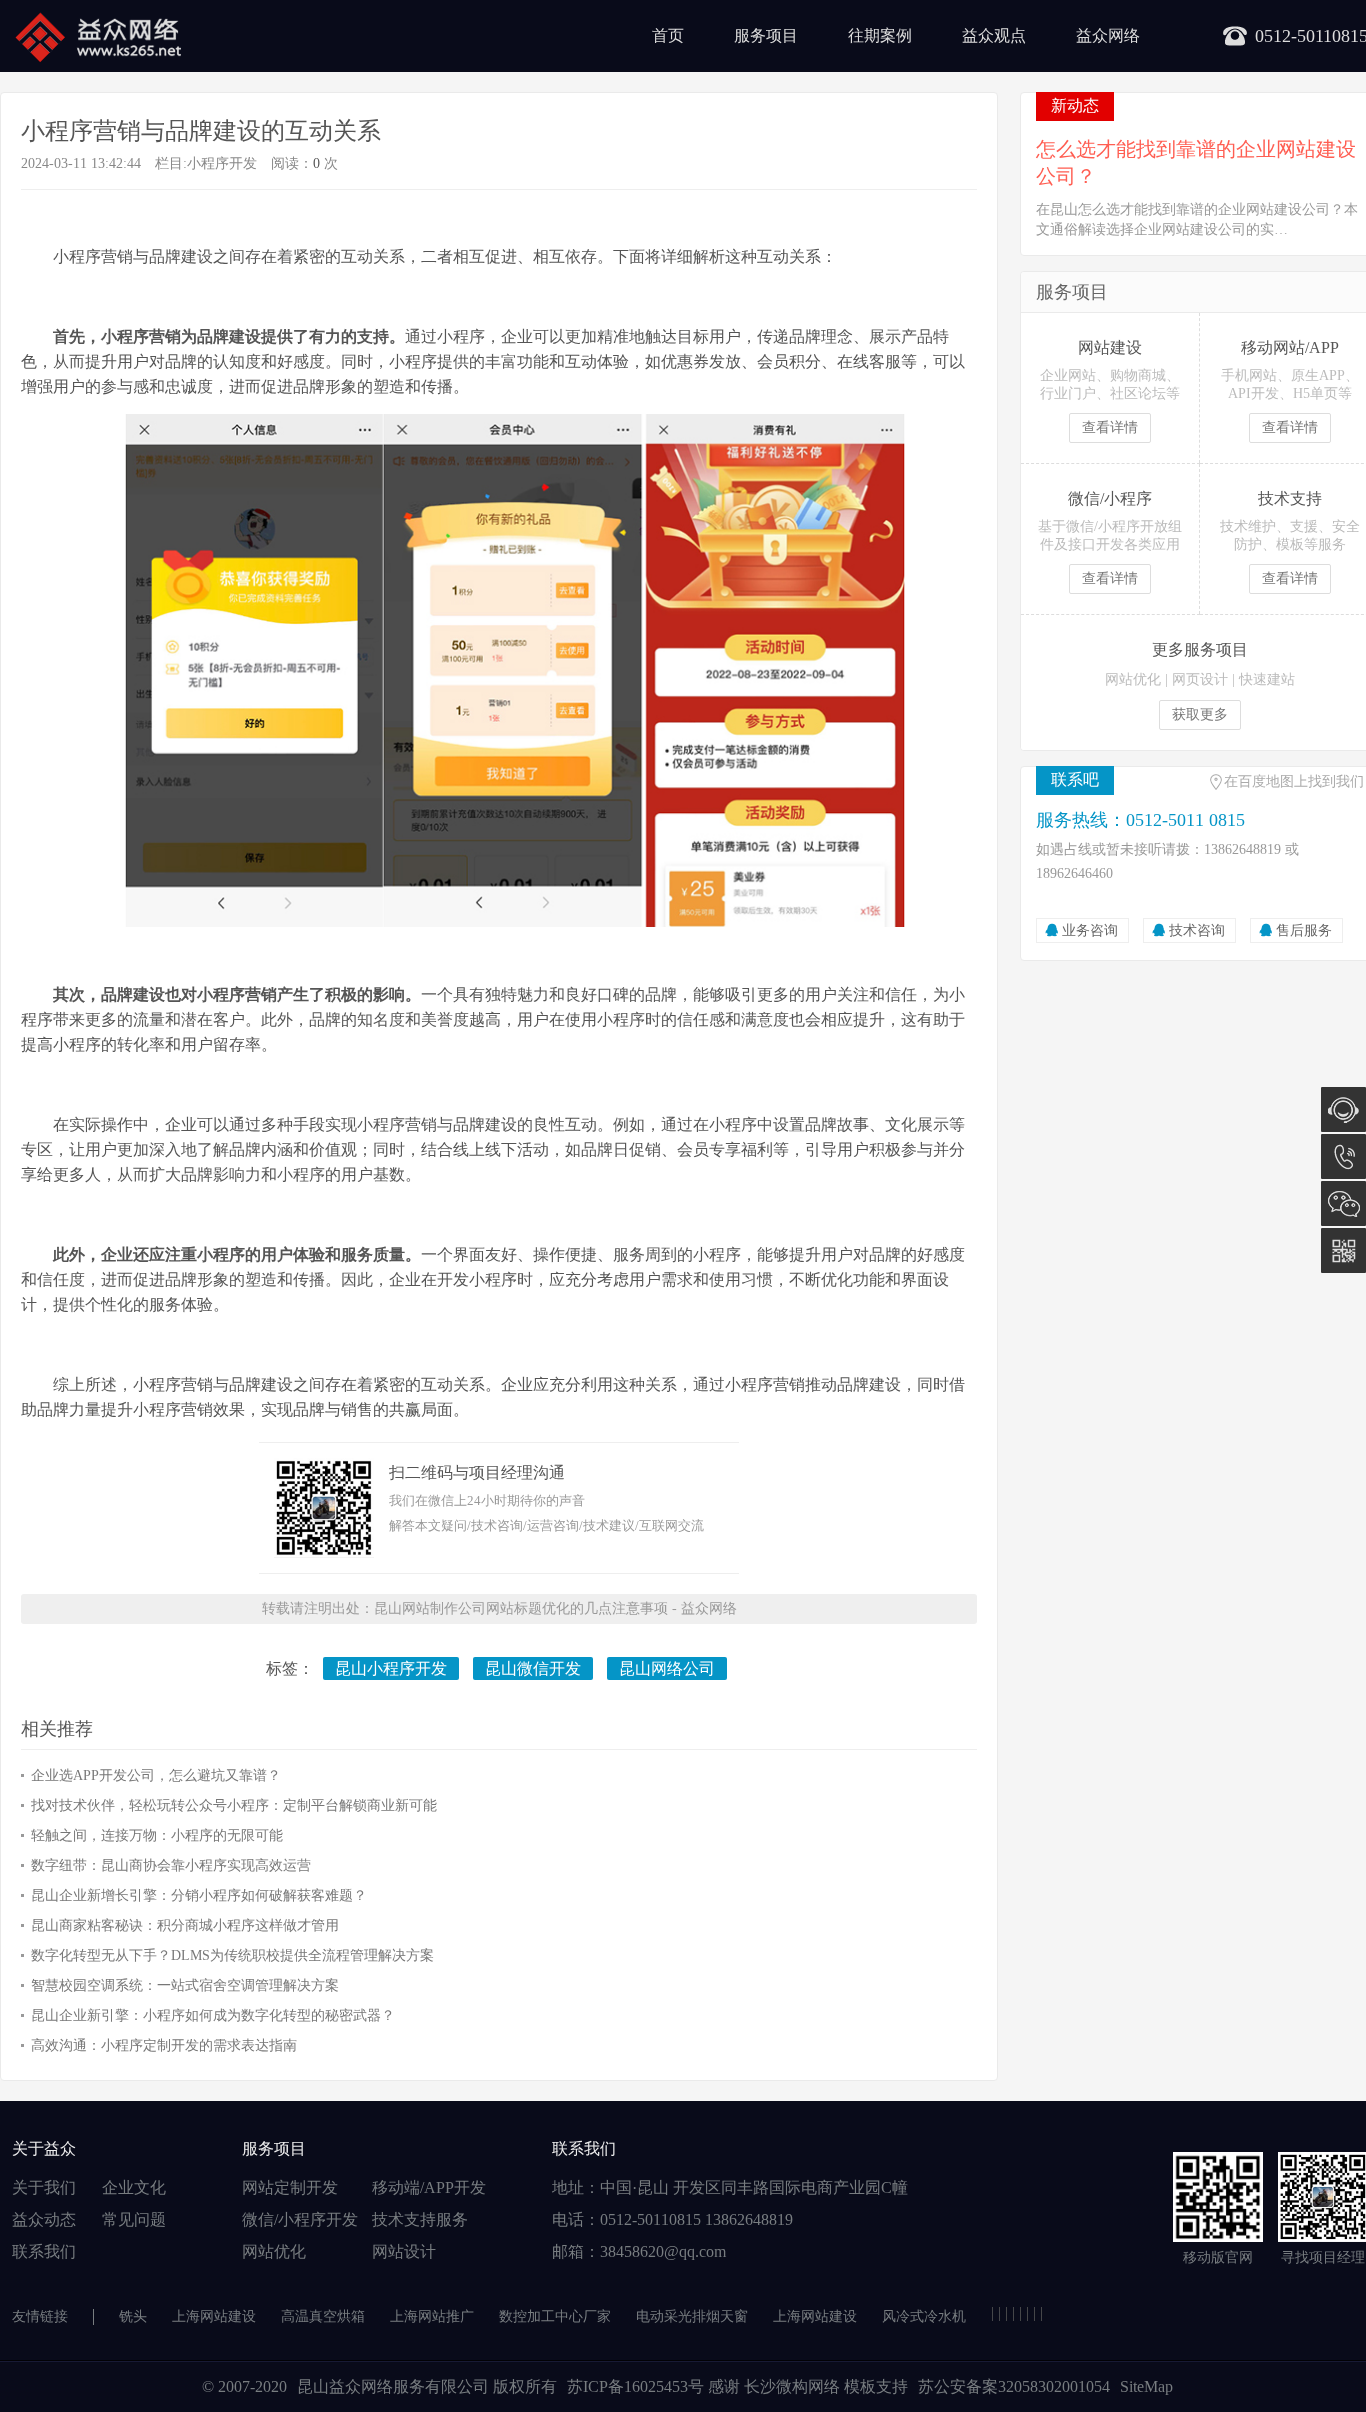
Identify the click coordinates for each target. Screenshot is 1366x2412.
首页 (668, 35)
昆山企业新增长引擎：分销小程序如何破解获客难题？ (199, 1895)
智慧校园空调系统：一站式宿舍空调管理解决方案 (185, 1985)
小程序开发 (222, 163)
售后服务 (1304, 930)
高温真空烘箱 (323, 2316)
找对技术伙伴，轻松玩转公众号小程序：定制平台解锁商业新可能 (234, 1805)
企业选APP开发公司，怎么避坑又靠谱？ (156, 1775)
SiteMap (1146, 2386)
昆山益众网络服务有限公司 (393, 2386)
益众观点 (994, 35)
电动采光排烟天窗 (692, 2316)
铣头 (133, 2316)
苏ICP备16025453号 (637, 2386)
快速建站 (1267, 679)
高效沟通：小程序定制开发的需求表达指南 (164, 2045)
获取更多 (1200, 714)
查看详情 (1110, 427)
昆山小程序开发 (391, 1668)
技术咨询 (1197, 930)
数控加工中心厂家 (555, 2316)
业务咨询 (1090, 930)
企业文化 (134, 2187)
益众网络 (1108, 35)
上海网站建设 (214, 2316)
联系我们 (44, 2251)
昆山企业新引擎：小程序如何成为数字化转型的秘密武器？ (213, 2015)
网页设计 (1200, 679)
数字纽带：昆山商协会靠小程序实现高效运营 (171, 1865)
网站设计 (404, 2251)
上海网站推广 (432, 2316)
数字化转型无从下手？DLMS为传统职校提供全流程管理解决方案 (232, 1955)
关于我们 (44, 2187)
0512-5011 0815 (1343, 1156)
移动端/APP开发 (429, 2187)
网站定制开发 (290, 2187)
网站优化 (1133, 679)
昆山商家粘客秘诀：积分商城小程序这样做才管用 (185, 1925)
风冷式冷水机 (924, 2316)
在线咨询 (1343, 1109)
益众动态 (44, 2219)
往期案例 (880, 35)
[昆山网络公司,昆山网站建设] (97, 36)
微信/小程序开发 (300, 2219)
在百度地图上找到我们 (1294, 781)
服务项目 (766, 35)
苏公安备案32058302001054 (1014, 2386)
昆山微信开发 (533, 1668)
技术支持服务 (420, 2219)
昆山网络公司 (667, 1668)
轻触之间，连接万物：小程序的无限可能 (157, 1835)
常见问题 (134, 2219)
